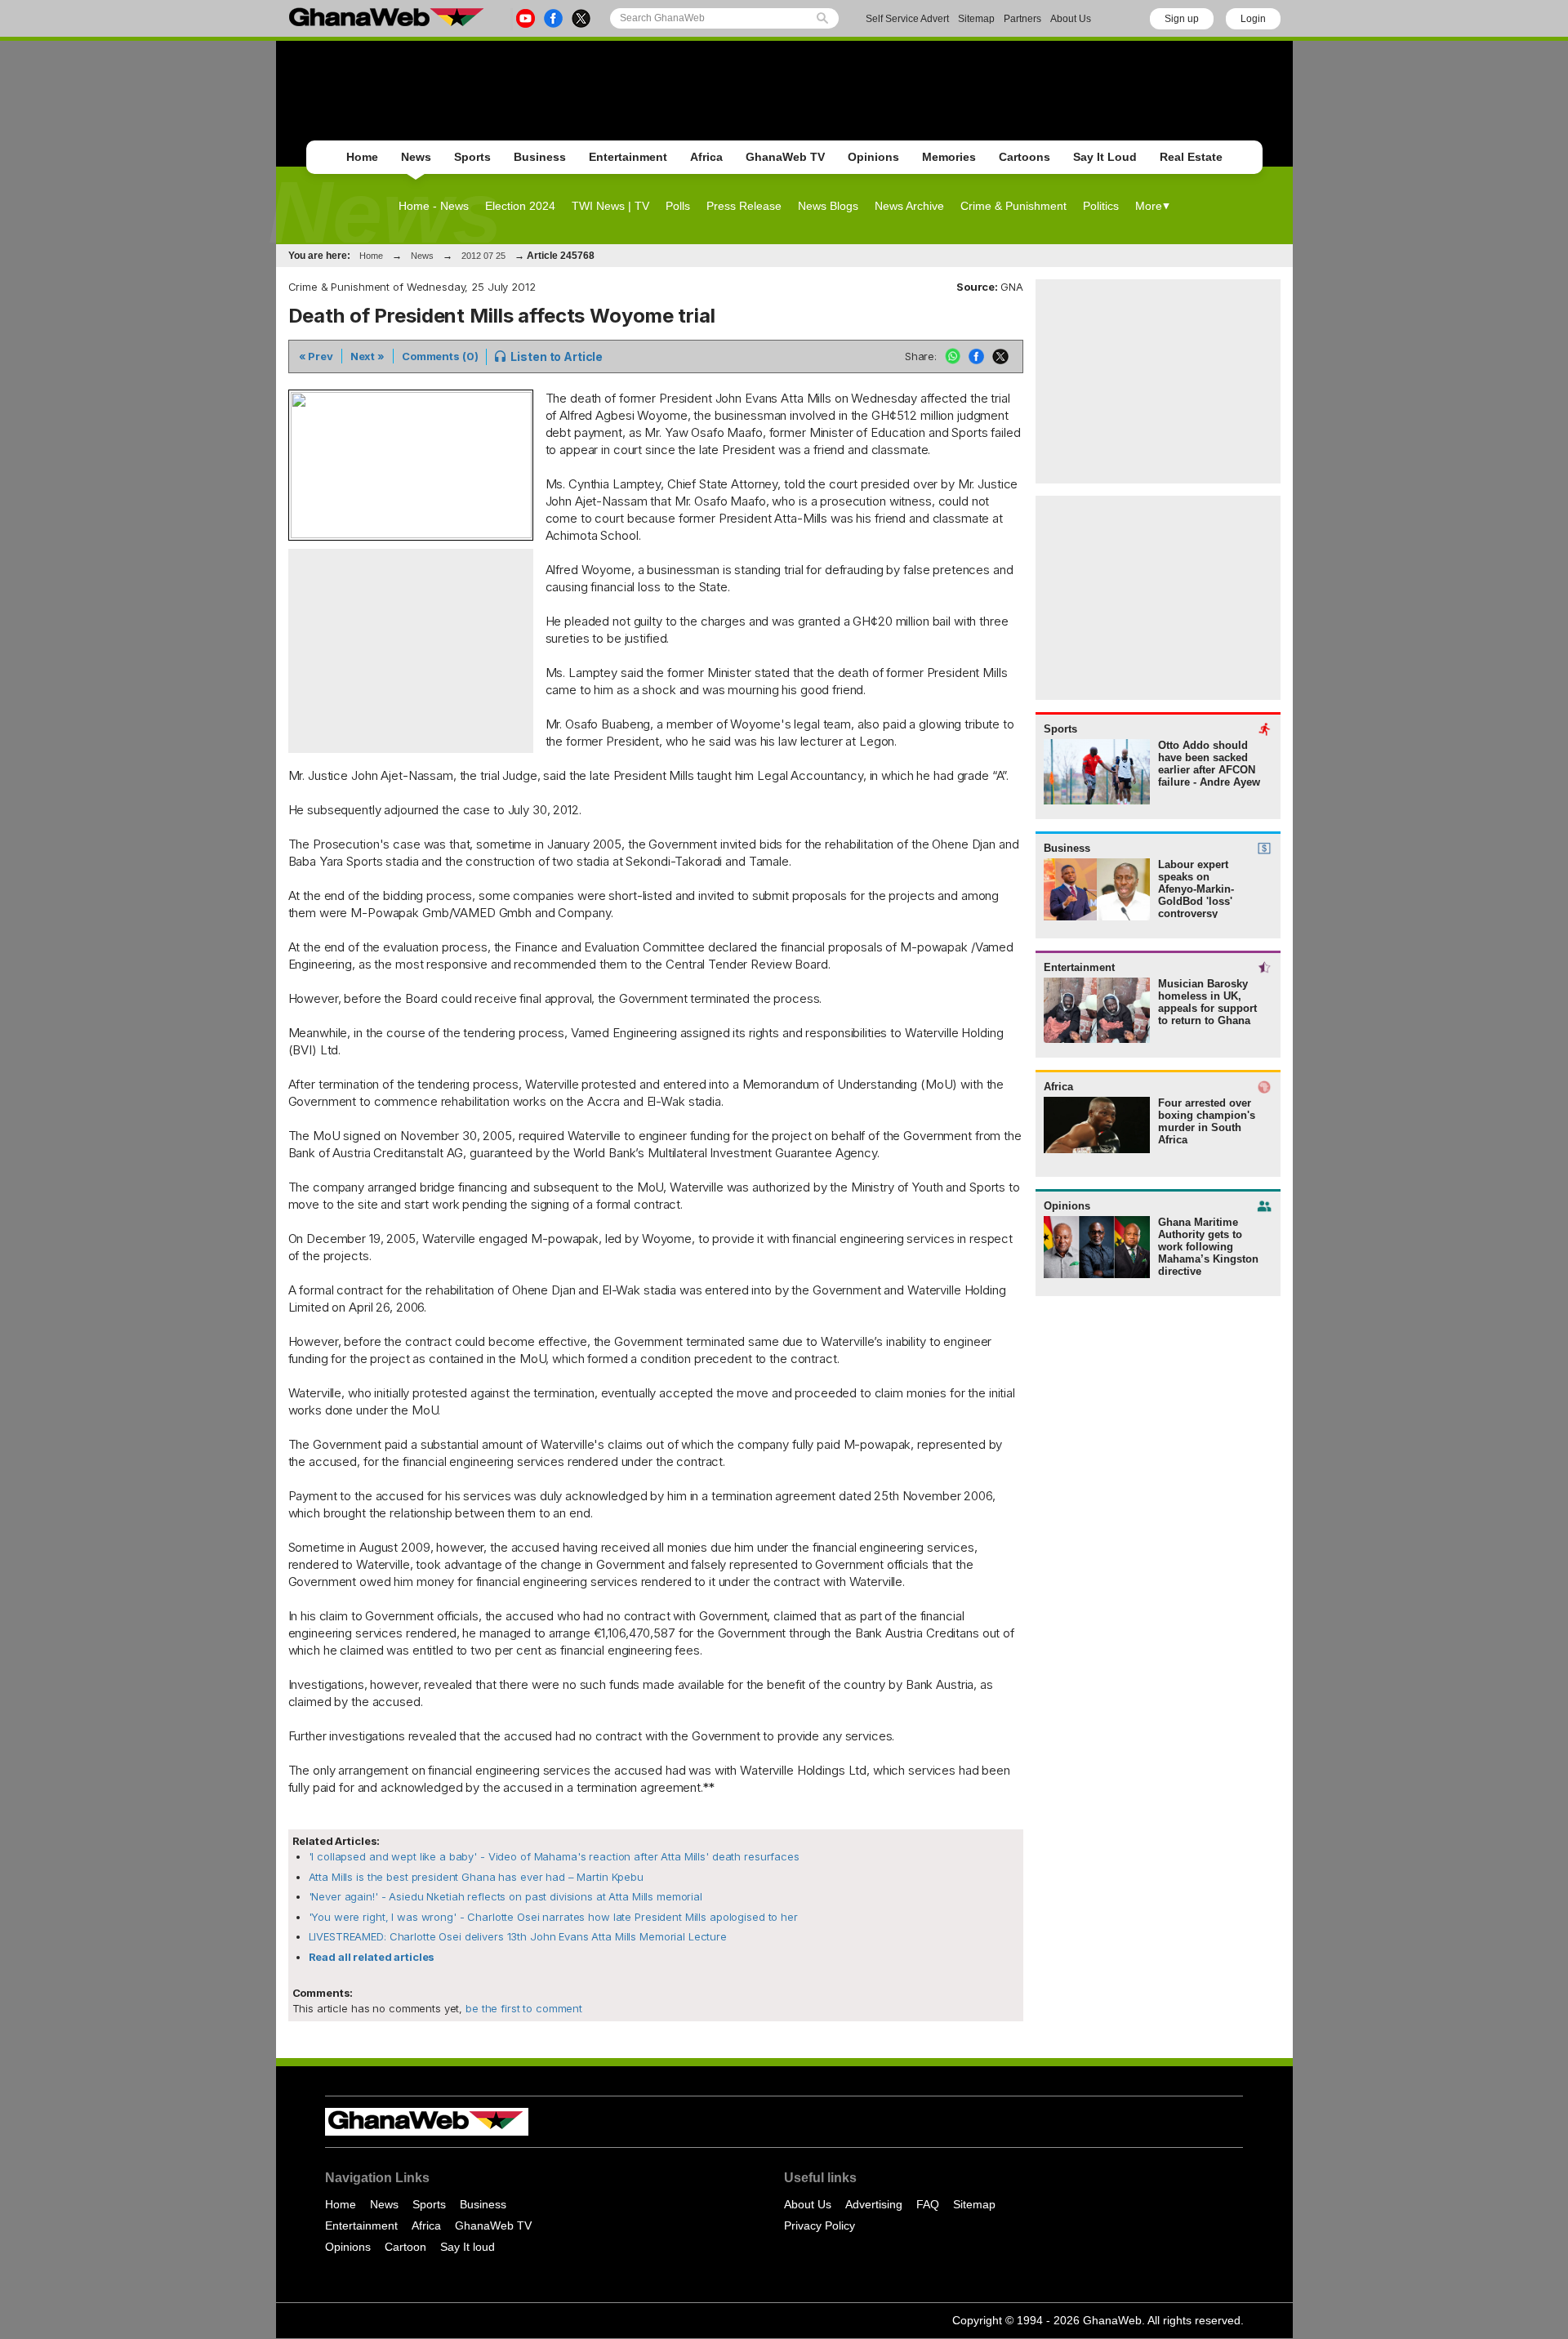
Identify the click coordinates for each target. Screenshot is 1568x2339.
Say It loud (468, 2247)
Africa (706, 157)
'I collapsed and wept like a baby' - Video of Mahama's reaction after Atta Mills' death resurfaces (554, 1856)
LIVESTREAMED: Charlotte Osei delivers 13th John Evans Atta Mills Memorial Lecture (518, 1936)
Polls (678, 206)
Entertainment (628, 157)
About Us (1071, 19)
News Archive (909, 206)
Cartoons (1025, 157)
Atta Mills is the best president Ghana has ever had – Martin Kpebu (476, 1877)
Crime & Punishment (1013, 206)
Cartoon (405, 2247)
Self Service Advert (907, 19)
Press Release (744, 206)
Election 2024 (520, 206)
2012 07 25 (483, 256)
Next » (367, 356)
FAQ (928, 2204)
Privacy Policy (820, 2225)
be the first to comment (522, 2008)
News (416, 157)
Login (1253, 19)
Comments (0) (440, 356)
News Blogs (828, 206)
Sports (472, 157)
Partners (1022, 19)
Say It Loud (1105, 157)
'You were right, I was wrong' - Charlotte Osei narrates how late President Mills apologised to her (553, 1917)
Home (362, 157)
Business (540, 157)
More (1149, 206)
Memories (949, 157)
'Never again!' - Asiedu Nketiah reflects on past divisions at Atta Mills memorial (506, 1896)
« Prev (316, 356)
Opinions (873, 157)
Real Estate (1191, 157)
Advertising (874, 2204)
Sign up (1182, 19)
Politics (1101, 206)
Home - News (434, 206)
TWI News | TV (610, 206)
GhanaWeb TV (785, 157)
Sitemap (976, 19)
